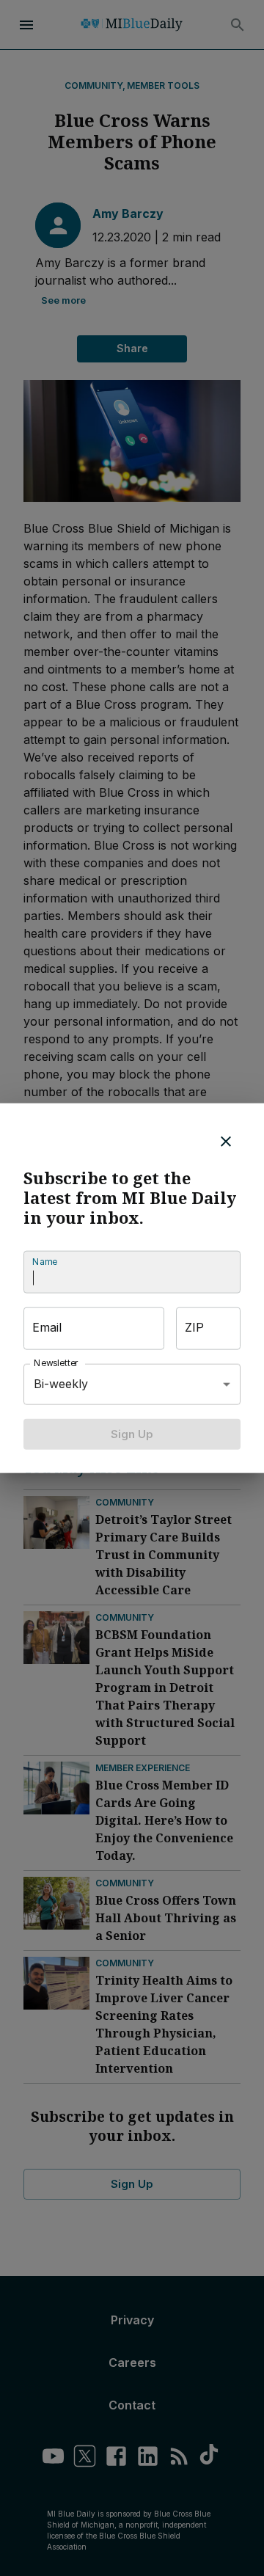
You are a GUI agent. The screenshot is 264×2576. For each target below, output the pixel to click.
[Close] (226, 1141)
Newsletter (56, 1363)
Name (45, 1262)
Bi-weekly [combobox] (61, 1384)
